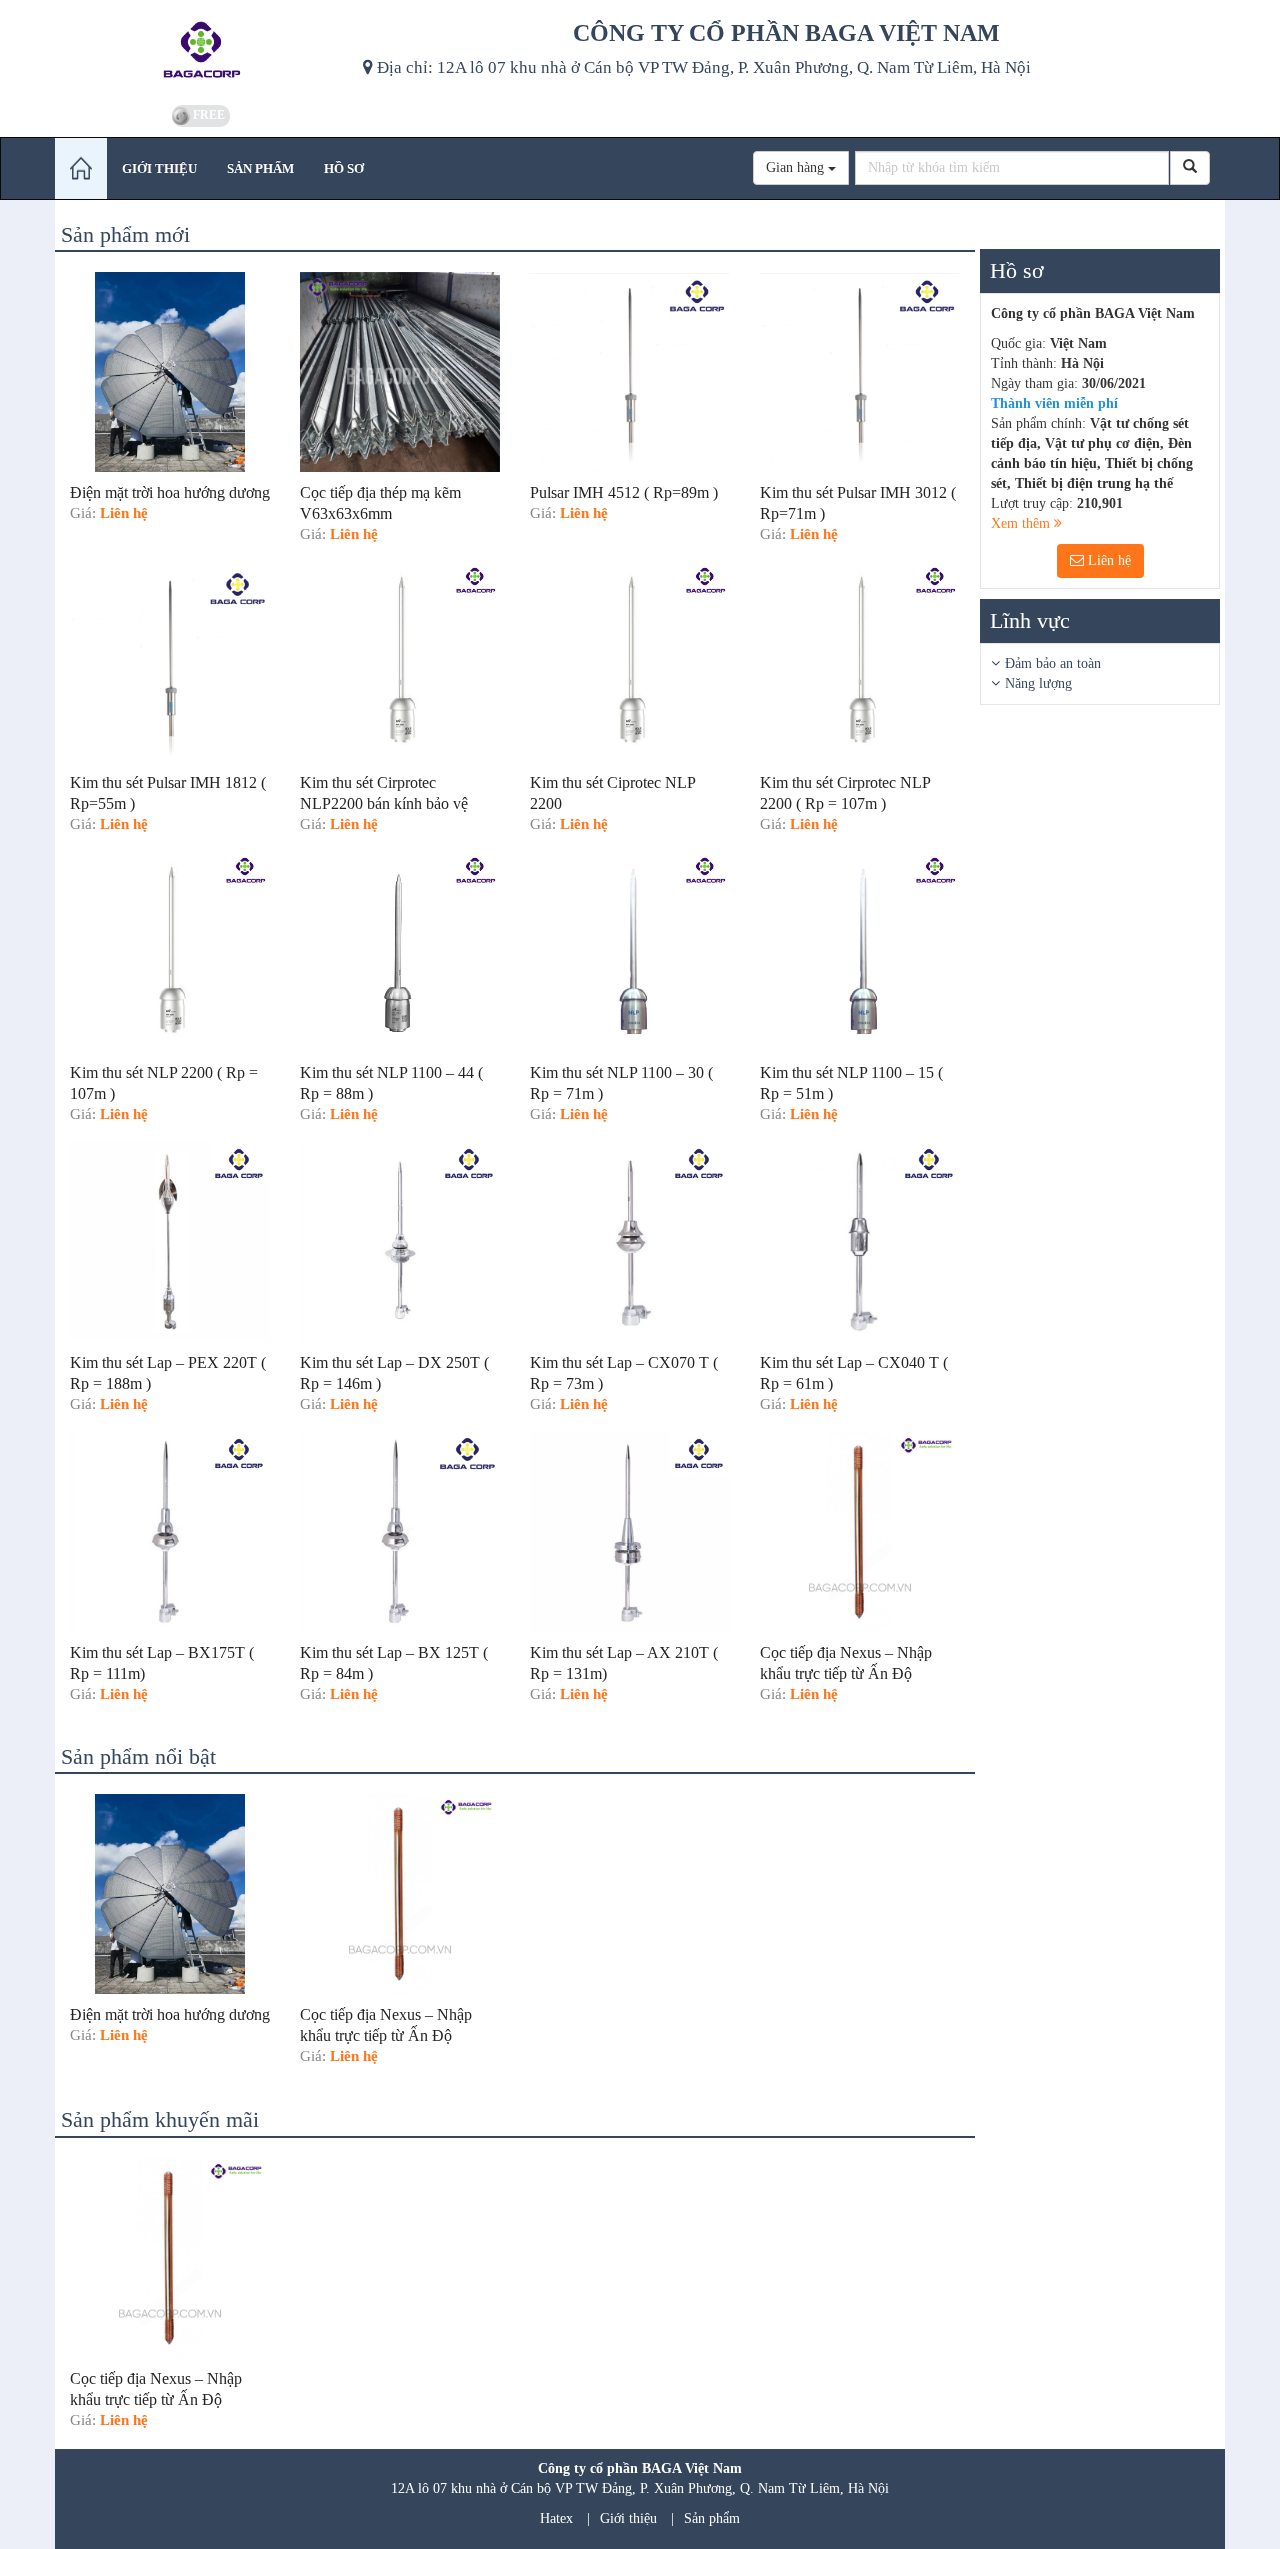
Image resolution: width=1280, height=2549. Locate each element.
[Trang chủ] (81, 168)
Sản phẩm (712, 2518)
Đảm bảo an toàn (1053, 663)
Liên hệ (1107, 560)
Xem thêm (1022, 523)
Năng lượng (1038, 683)
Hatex (556, 2518)
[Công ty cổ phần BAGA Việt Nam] (201, 50)
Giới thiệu (628, 2518)
